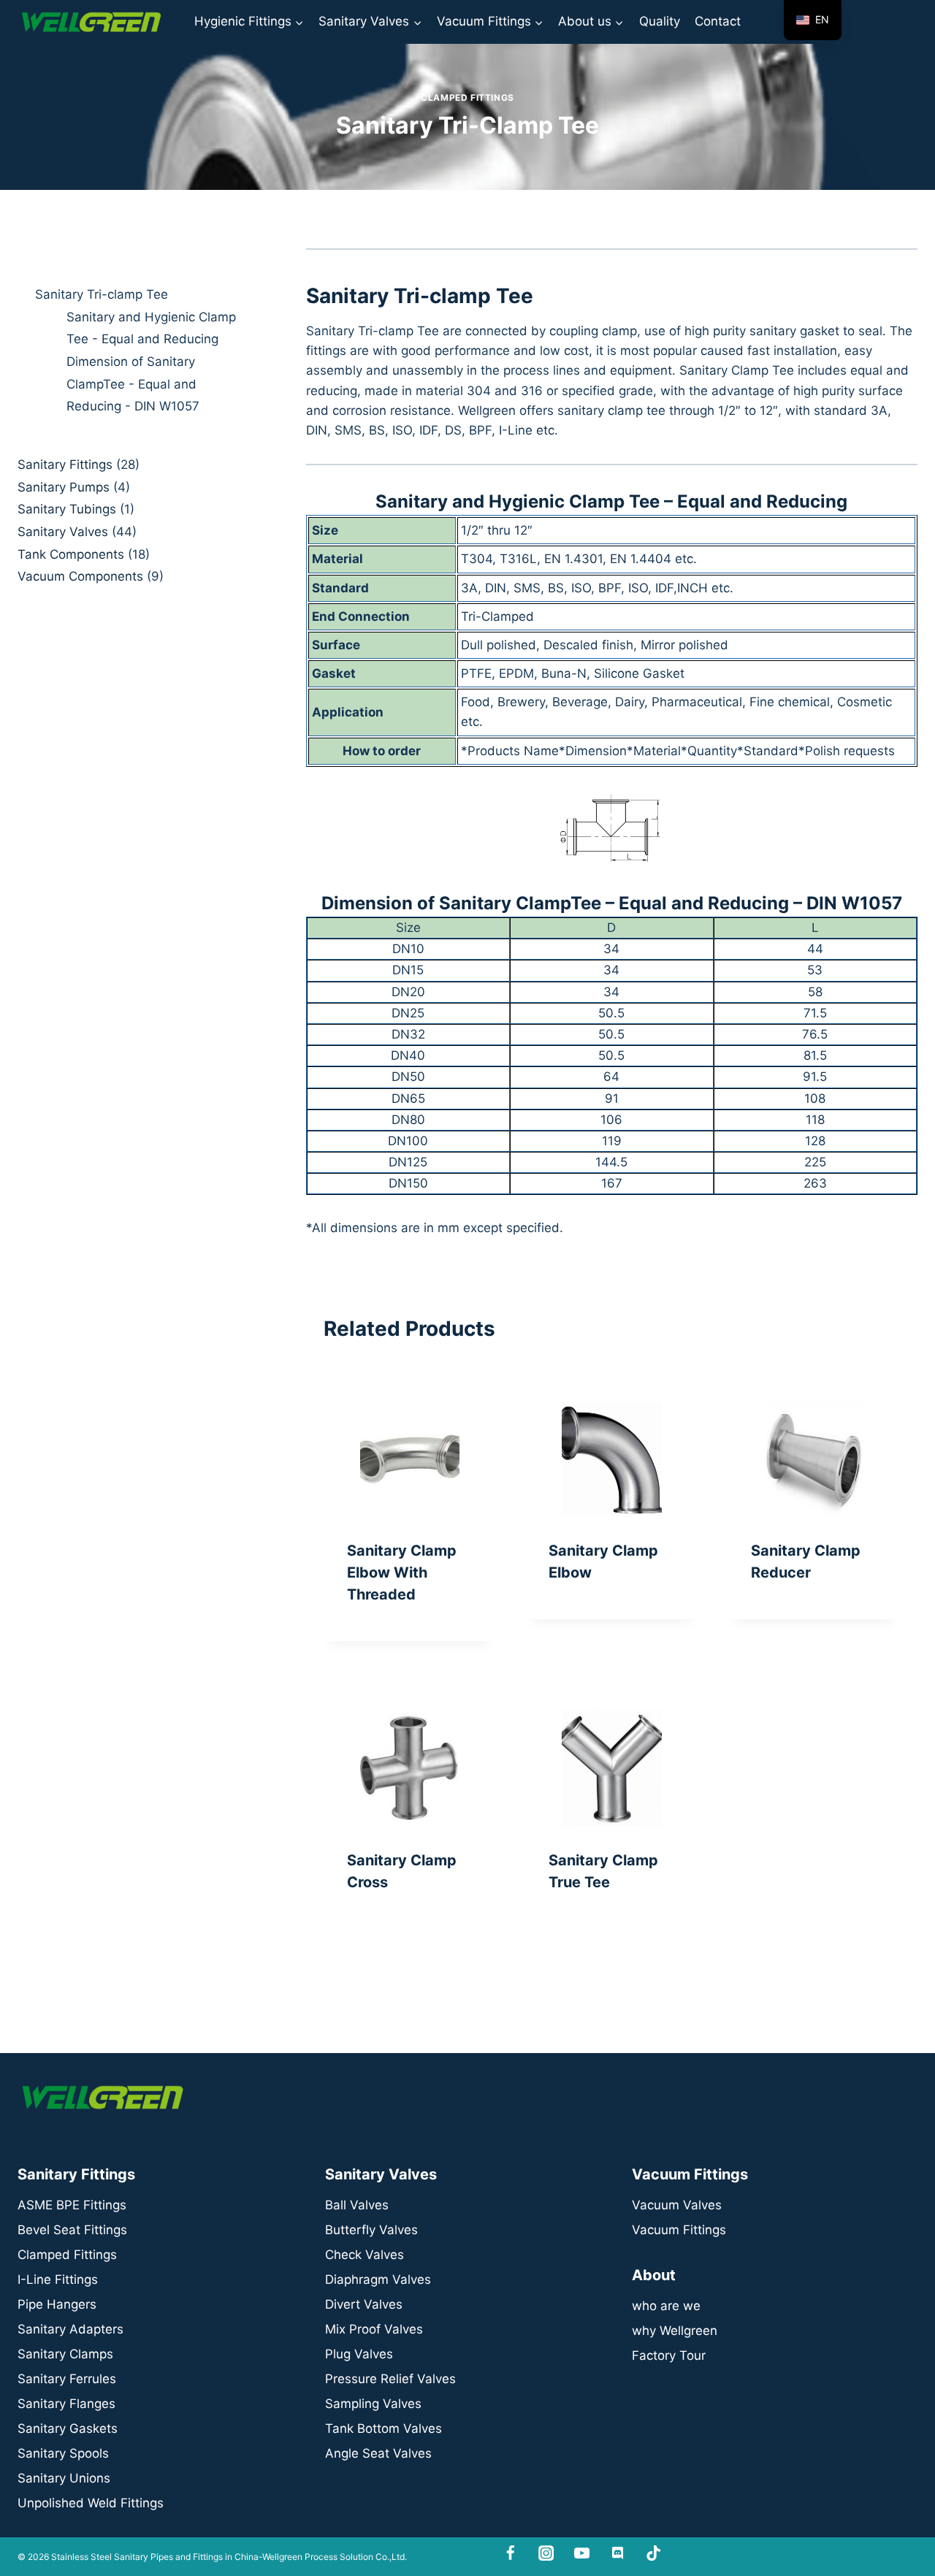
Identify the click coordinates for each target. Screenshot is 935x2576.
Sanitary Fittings (65, 465)
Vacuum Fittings (679, 2230)
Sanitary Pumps (64, 487)
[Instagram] (546, 2553)
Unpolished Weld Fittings (91, 2503)
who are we (666, 2306)
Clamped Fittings (467, 98)
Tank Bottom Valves (383, 2428)
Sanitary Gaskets (68, 2428)
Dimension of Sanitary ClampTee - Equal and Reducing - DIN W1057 (133, 384)
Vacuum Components (80, 576)
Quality (660, 21)
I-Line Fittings (58, 2279)
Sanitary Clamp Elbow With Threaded (402, 1572)
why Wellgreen (675, 2331)
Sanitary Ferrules (67, 2379)
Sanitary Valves (63, 532)
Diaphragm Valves (378, 2279)
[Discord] (618, 2553)
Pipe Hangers (57, 2304)
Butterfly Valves (371, 2230)
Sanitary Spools (63, 2453)
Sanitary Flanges (66, 2404)
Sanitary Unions (64, 2478)
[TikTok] (653, 2553)
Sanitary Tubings (67, 509)
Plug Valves (359, 2354)
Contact (718, 21)
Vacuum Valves (677, 2205)
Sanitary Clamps (65, 2354)
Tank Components (71, 554)
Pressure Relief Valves (390, 2379)
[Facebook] (511, 2553)
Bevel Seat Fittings (72, 2230)
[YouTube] (582, 2553)
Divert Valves (364, 2304)
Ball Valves (357, 2205)
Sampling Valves (373, 2404)
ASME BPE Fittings (72, 2205)
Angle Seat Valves (378, 2453)
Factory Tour (669, 2355)
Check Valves (365, 2255)
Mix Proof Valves (374, 2329)
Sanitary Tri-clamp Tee (102, 294)
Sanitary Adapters (70, 2329)
